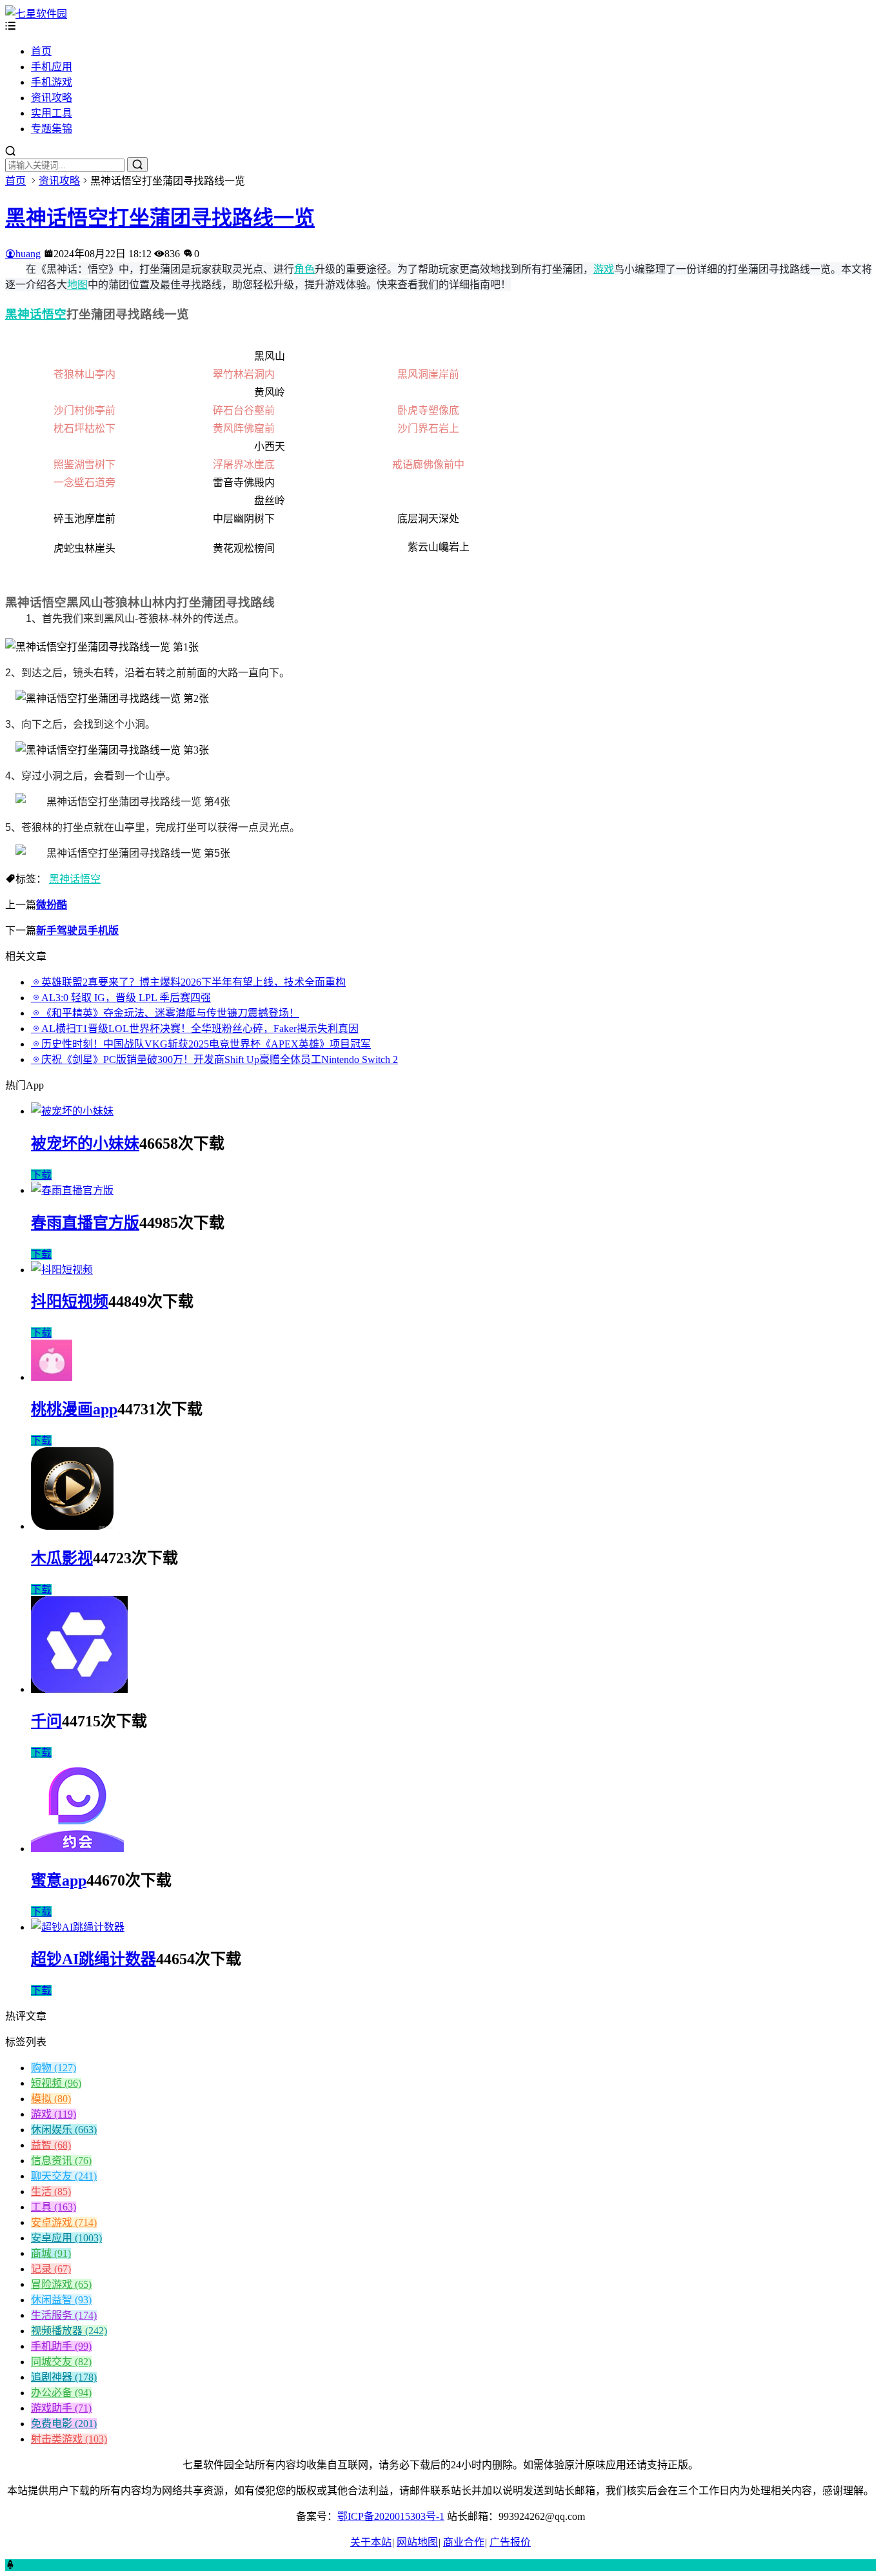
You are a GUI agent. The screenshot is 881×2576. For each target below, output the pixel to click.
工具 (54, 2207)
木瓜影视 (62, 1558)
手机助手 (61, 2346)
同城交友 (61, 2362)
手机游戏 (52, 82)
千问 (46, 1721)
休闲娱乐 (64, 2130)
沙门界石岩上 (428, 428)
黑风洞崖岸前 (428, 374)
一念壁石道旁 (84, 483)
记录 (51, 2269)
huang (28, 254)
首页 (41, 51)
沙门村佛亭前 (84, 410)
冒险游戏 (61, 2284)
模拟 (51, 2099)
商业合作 (464, 2542)
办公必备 (61, 2393)
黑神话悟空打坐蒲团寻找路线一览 (160, 218)
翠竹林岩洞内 (244, 374)
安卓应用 (66, 2238)
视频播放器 (69, 2331)
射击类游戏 (69, 2439)
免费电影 (64, 2424)
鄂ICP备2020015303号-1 (391, 2516)
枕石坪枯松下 (84, 428)
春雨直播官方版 (85, 1223)
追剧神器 (64, 2377)
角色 (304, 269)
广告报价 (510, 2542)
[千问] (79, 1689)
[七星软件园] (36, 14)
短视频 (56, 2083)
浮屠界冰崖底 (244, 464)
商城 (51, 2253)
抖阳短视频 (70, 1302)
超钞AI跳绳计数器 (94, 1959)
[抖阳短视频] (62, 1270)
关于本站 (371, 2542)
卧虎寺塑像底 (428, 410)
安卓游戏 (64, 2222)
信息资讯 (61, 2161)
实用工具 (52, 113)
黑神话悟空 (36, 314)
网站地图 (417, 2542)
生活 (51, 2191)
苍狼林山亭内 (84, 374)
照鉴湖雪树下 (84, 464)
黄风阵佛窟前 (244, 428)
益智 (51, 2145)
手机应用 (52, 67)
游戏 (604, 269)
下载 (41, 1175)
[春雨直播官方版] (72, 1190)
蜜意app (59, 1880)
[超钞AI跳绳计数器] (78, 1927)
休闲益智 (61, 2300)
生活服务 (64, 2315)
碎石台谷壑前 (244, 410)
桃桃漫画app (74, 1409)
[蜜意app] (77, 1849)
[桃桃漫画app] (52, 1377)
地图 (77, 284)
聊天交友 (64, 2176)
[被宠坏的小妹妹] (72, 1111)
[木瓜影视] (72, 1526)
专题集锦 (52, 129)
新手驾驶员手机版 (77, 931)
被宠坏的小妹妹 (85, 1144)
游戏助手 (61, 2408)
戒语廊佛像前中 (428, 464)
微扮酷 (52, 905)
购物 (54, 2068)
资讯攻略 (52, 98)
